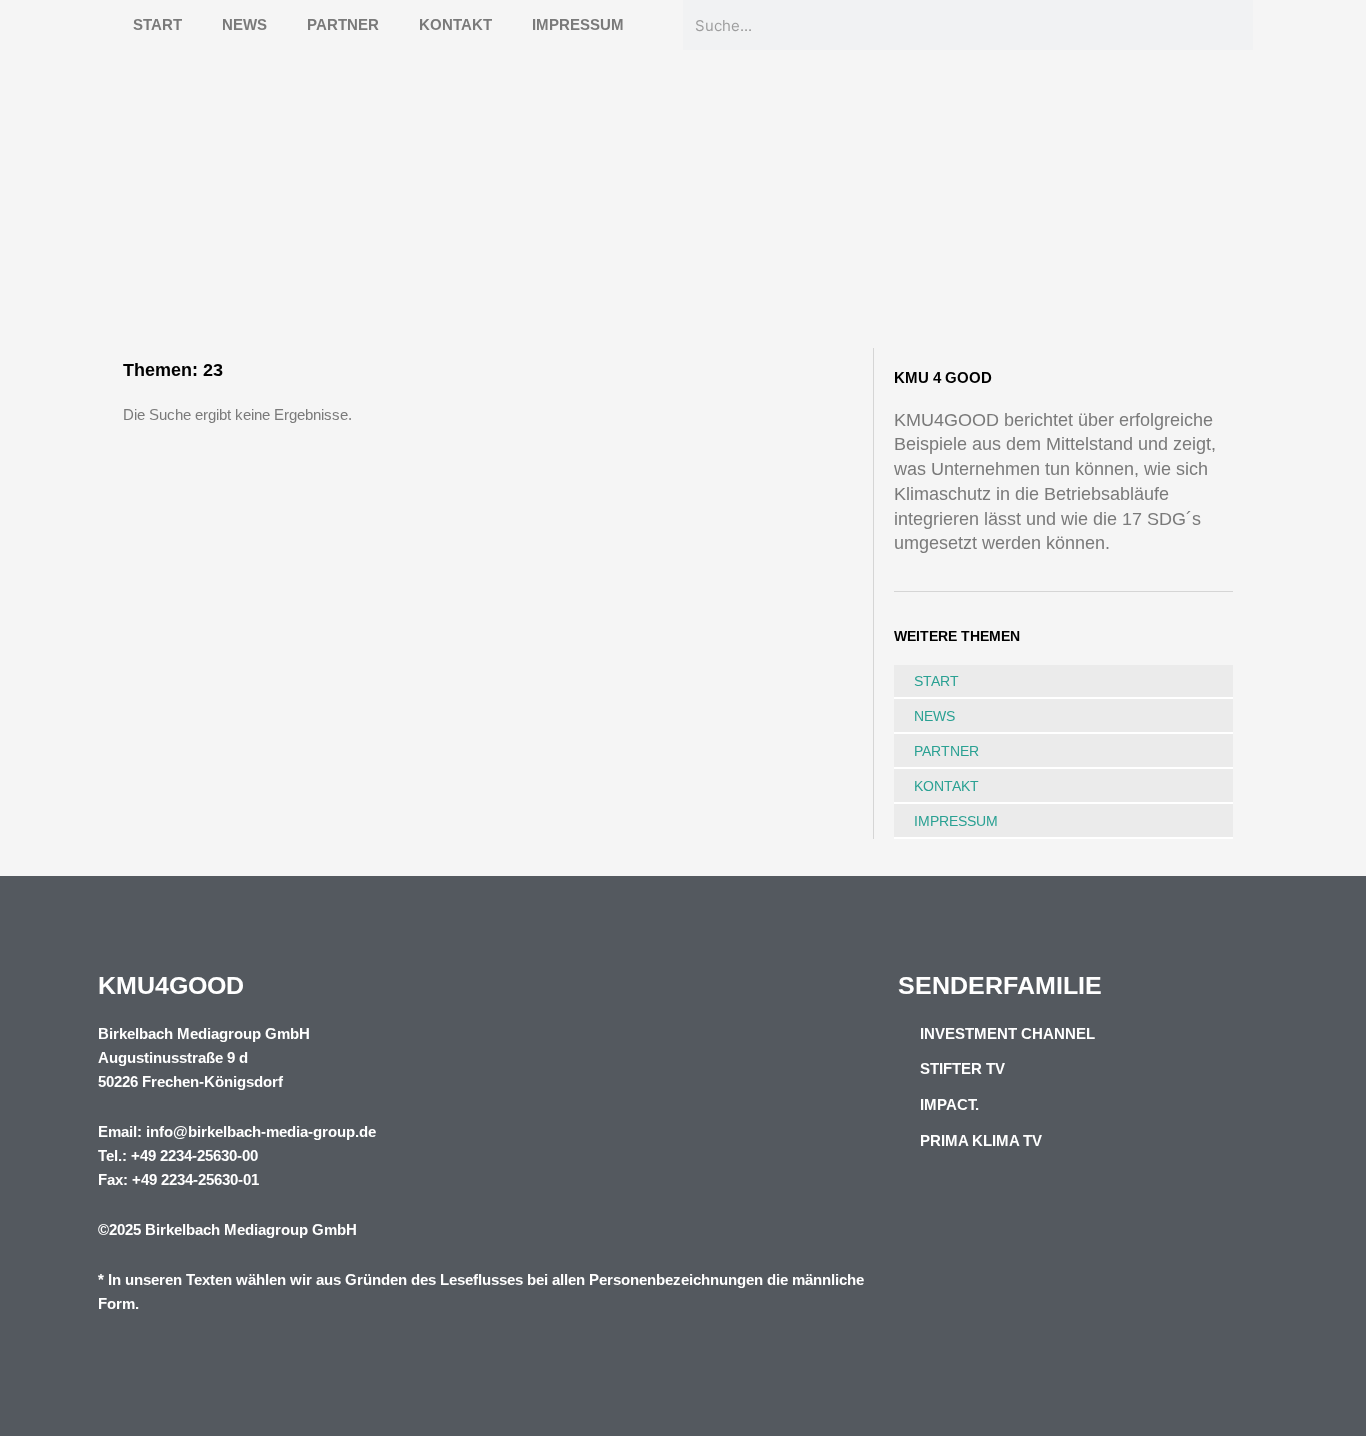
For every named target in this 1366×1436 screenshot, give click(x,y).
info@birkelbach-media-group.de (261, 1131)
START (157, 24)
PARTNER (343, 24)
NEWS (244, 24)
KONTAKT (455, 24)
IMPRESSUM (578, 24)
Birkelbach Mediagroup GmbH (251, 1229)
